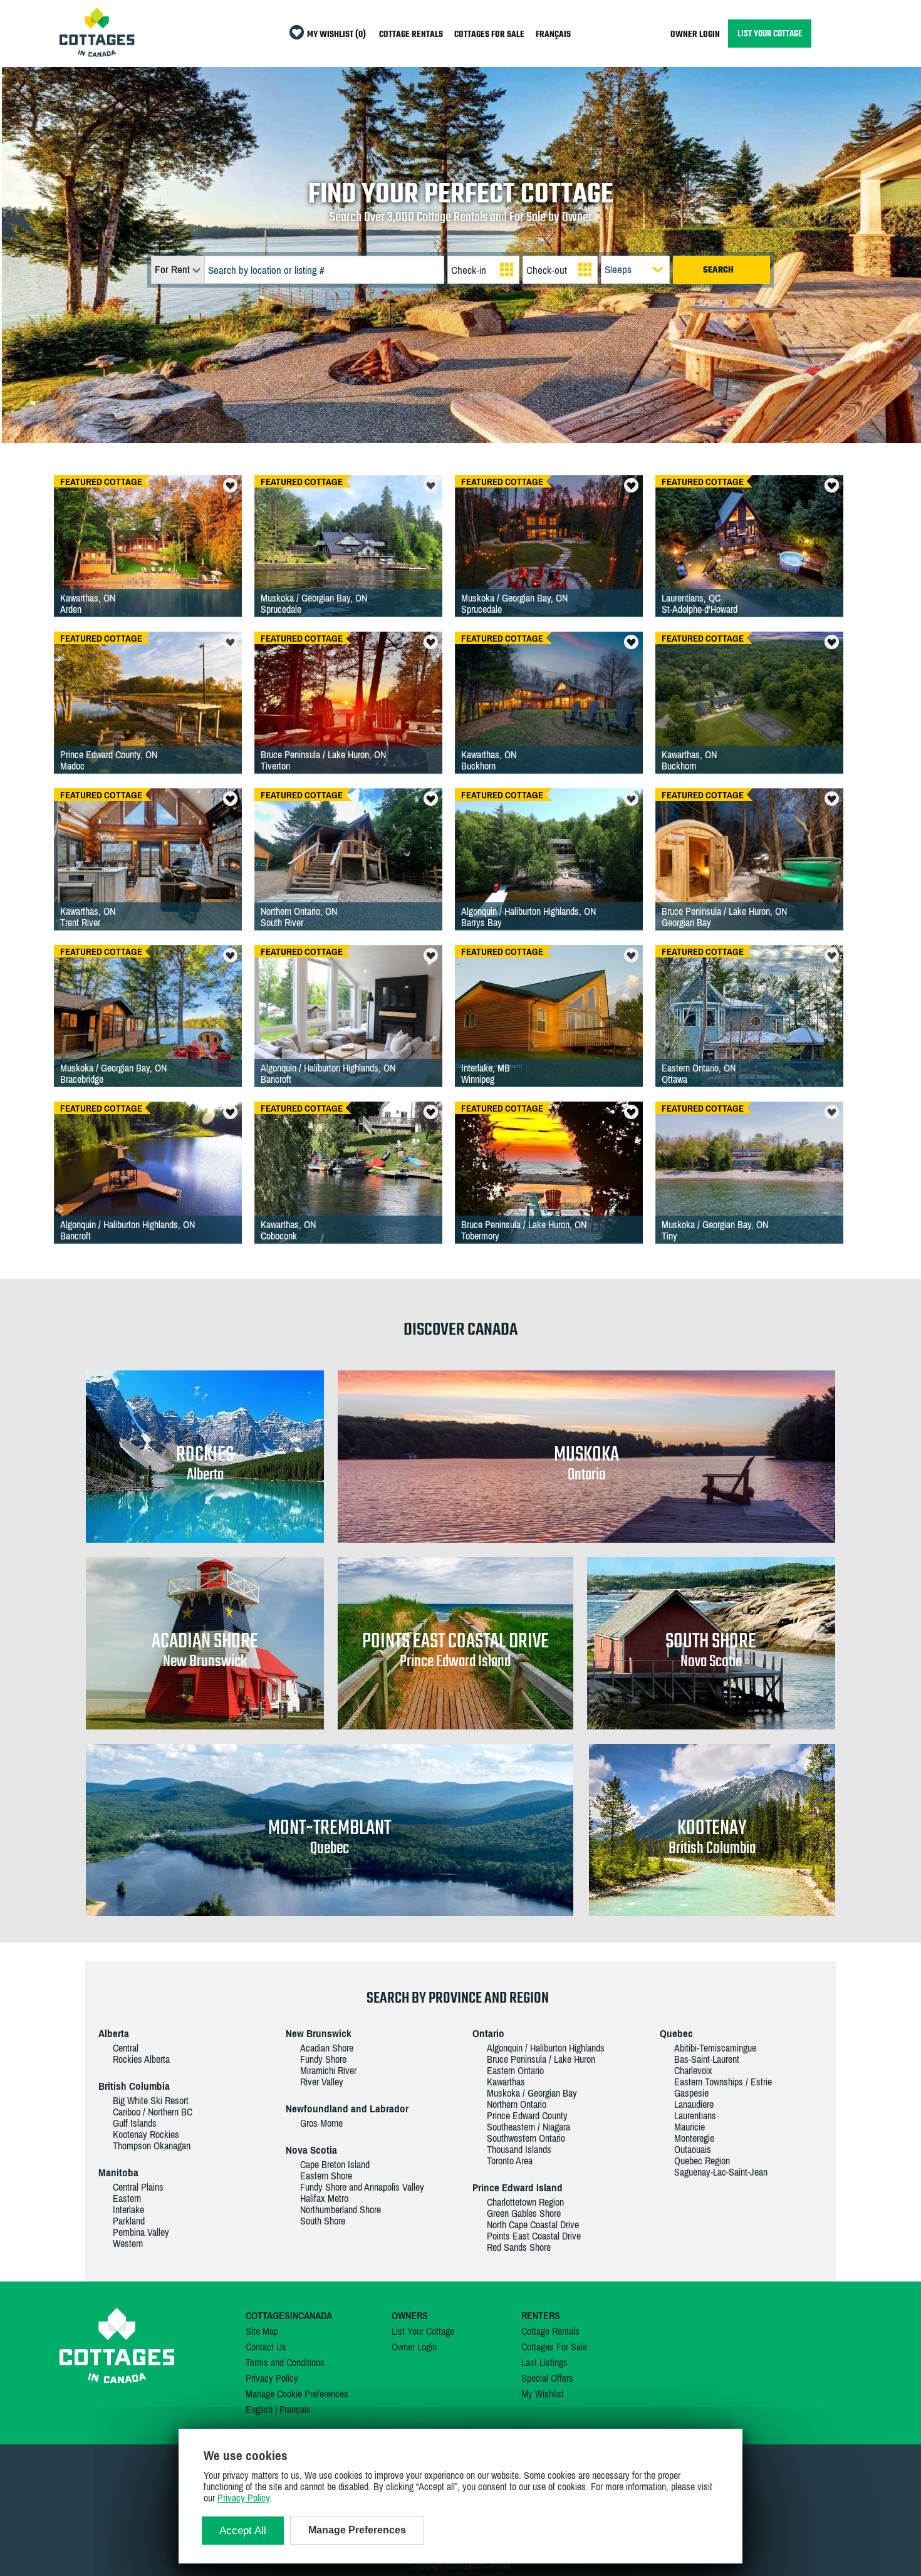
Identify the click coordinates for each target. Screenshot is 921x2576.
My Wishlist (543, 2394)
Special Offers (547, 2378)
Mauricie (689, 2127)
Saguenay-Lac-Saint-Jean (721, 2172)
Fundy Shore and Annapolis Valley (362, 2187)
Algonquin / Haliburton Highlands (546, 2048)
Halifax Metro (324, 2198)
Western (128, 2243)
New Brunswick (319, 2033)
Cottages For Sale (554, 2347)
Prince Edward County (527, 2115)
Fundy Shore (323, 2059)
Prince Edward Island (518, 2188)
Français (295, 2409)
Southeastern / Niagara (528, 2127)
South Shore (323, 2221)
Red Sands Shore (519, 2247)
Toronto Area (510, 2161)
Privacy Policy (272, 2378)
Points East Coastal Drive (534, 2236)
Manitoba (118, 2172)
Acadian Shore (327, 2048)
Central (126, 2048)
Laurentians (695, 2115)
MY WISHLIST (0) (336, 35)
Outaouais (693, 2149)
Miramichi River (328, 2070)
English (259, 2409)
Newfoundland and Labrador (347, 2109)
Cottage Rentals (550, 2331)
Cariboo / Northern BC (153, 2112)
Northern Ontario (517, 2104)
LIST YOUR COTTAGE (770, 34)
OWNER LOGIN (695, 35)
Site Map (262, 2331)
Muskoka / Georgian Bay (532, 2093)
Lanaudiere (694, 2104)
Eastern (127, 2198)
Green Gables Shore (524, 2213)
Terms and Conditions (285, 2362)
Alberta (114, 2033)
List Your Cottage (423, 2331)
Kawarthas (506, 2082)
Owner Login (414, 2347)
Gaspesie (691, 2093)
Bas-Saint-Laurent (707, 2059)
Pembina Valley (141, 2232)
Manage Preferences (357, 2530)
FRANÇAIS (553, 35)
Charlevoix (693, 2070)
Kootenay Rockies (146, 2134)
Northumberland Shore (341, 2209)
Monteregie (694, 2138)
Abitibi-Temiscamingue (715, 2048)
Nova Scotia (311, 2150)
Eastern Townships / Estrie (723, 2082)
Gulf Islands (135, 2123)
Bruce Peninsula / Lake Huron (541, 2059)
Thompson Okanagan (152, 2146)
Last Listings (544, 2362)
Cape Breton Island (335, 2164)
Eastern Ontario (515, 2070)
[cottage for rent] (97, 53)
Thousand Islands (519, 2149)
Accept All (243, 2531)
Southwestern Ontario (526, 2138)
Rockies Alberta (141, 2059)
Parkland (129, 2221)
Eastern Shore (326, 2176)
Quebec (676, 2033)
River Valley (322, 2082)
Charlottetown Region (525, 2202)
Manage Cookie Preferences (297, 2394)
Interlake (128, 2209)
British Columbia (134, 2086)
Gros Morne (321, 2123)
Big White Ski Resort (151, 2100)
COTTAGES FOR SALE (489, 35)
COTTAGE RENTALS (411, 35)
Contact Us (266, 2347)
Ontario (488, 2033)
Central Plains (138, 2187)
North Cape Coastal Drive (533, 2224)
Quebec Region (702, 2161)
